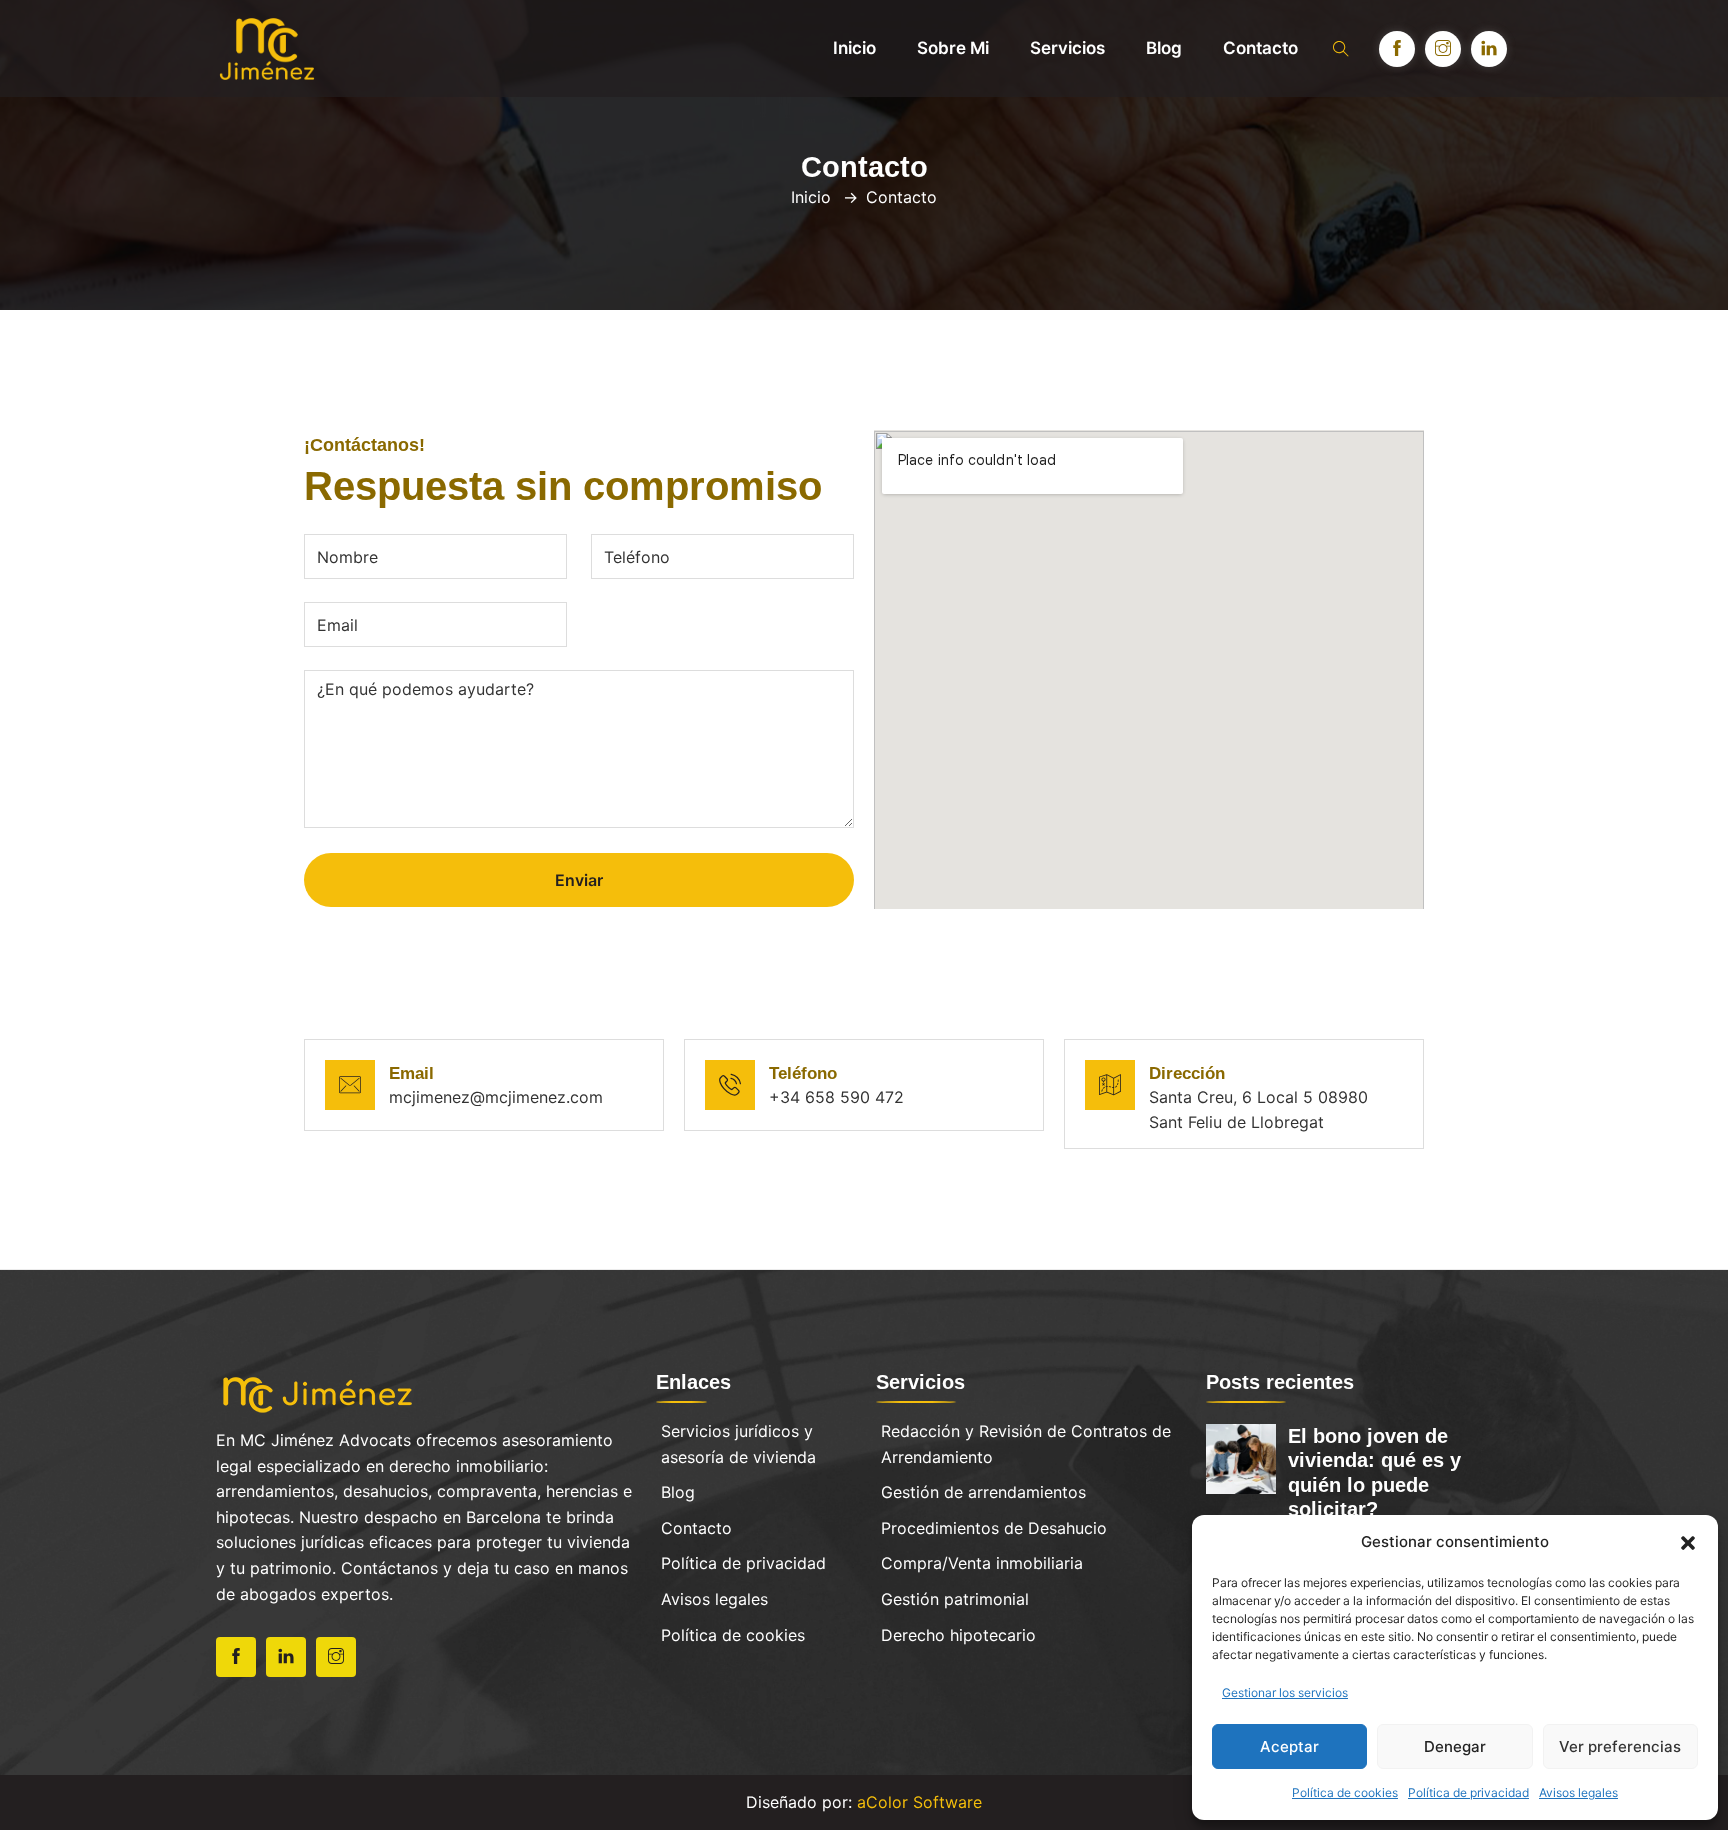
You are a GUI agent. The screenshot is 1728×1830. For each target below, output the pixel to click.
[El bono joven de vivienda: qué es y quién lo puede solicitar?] (1241, 1457)
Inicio (854, 48)
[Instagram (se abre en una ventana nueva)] (1443, 49)
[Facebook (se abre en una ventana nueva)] (1397, 49)
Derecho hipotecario (958, 1635)
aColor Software (919, 1802)
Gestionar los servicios (1285, 1692)
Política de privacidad (1468, 1792)
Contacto (1260, 48)
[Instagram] (336, 1657)
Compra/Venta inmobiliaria (982, 1563)
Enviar (579, 880)
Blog (1164, 48)
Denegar (1455, 1746)
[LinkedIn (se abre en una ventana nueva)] (1489, 49)
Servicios (1067, 48)
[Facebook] (236, 1657)
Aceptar (1289, 1746)
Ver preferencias (1620, 1746)
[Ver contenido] (318, 1392)
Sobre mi (953, 48)
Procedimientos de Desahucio (994, 1528)
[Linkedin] (286, 1657)
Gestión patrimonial (955, 1599)
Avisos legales (1578, 1792)
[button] (1688, 1542)
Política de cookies (1345, 1792)
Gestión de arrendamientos (983, 1492)
